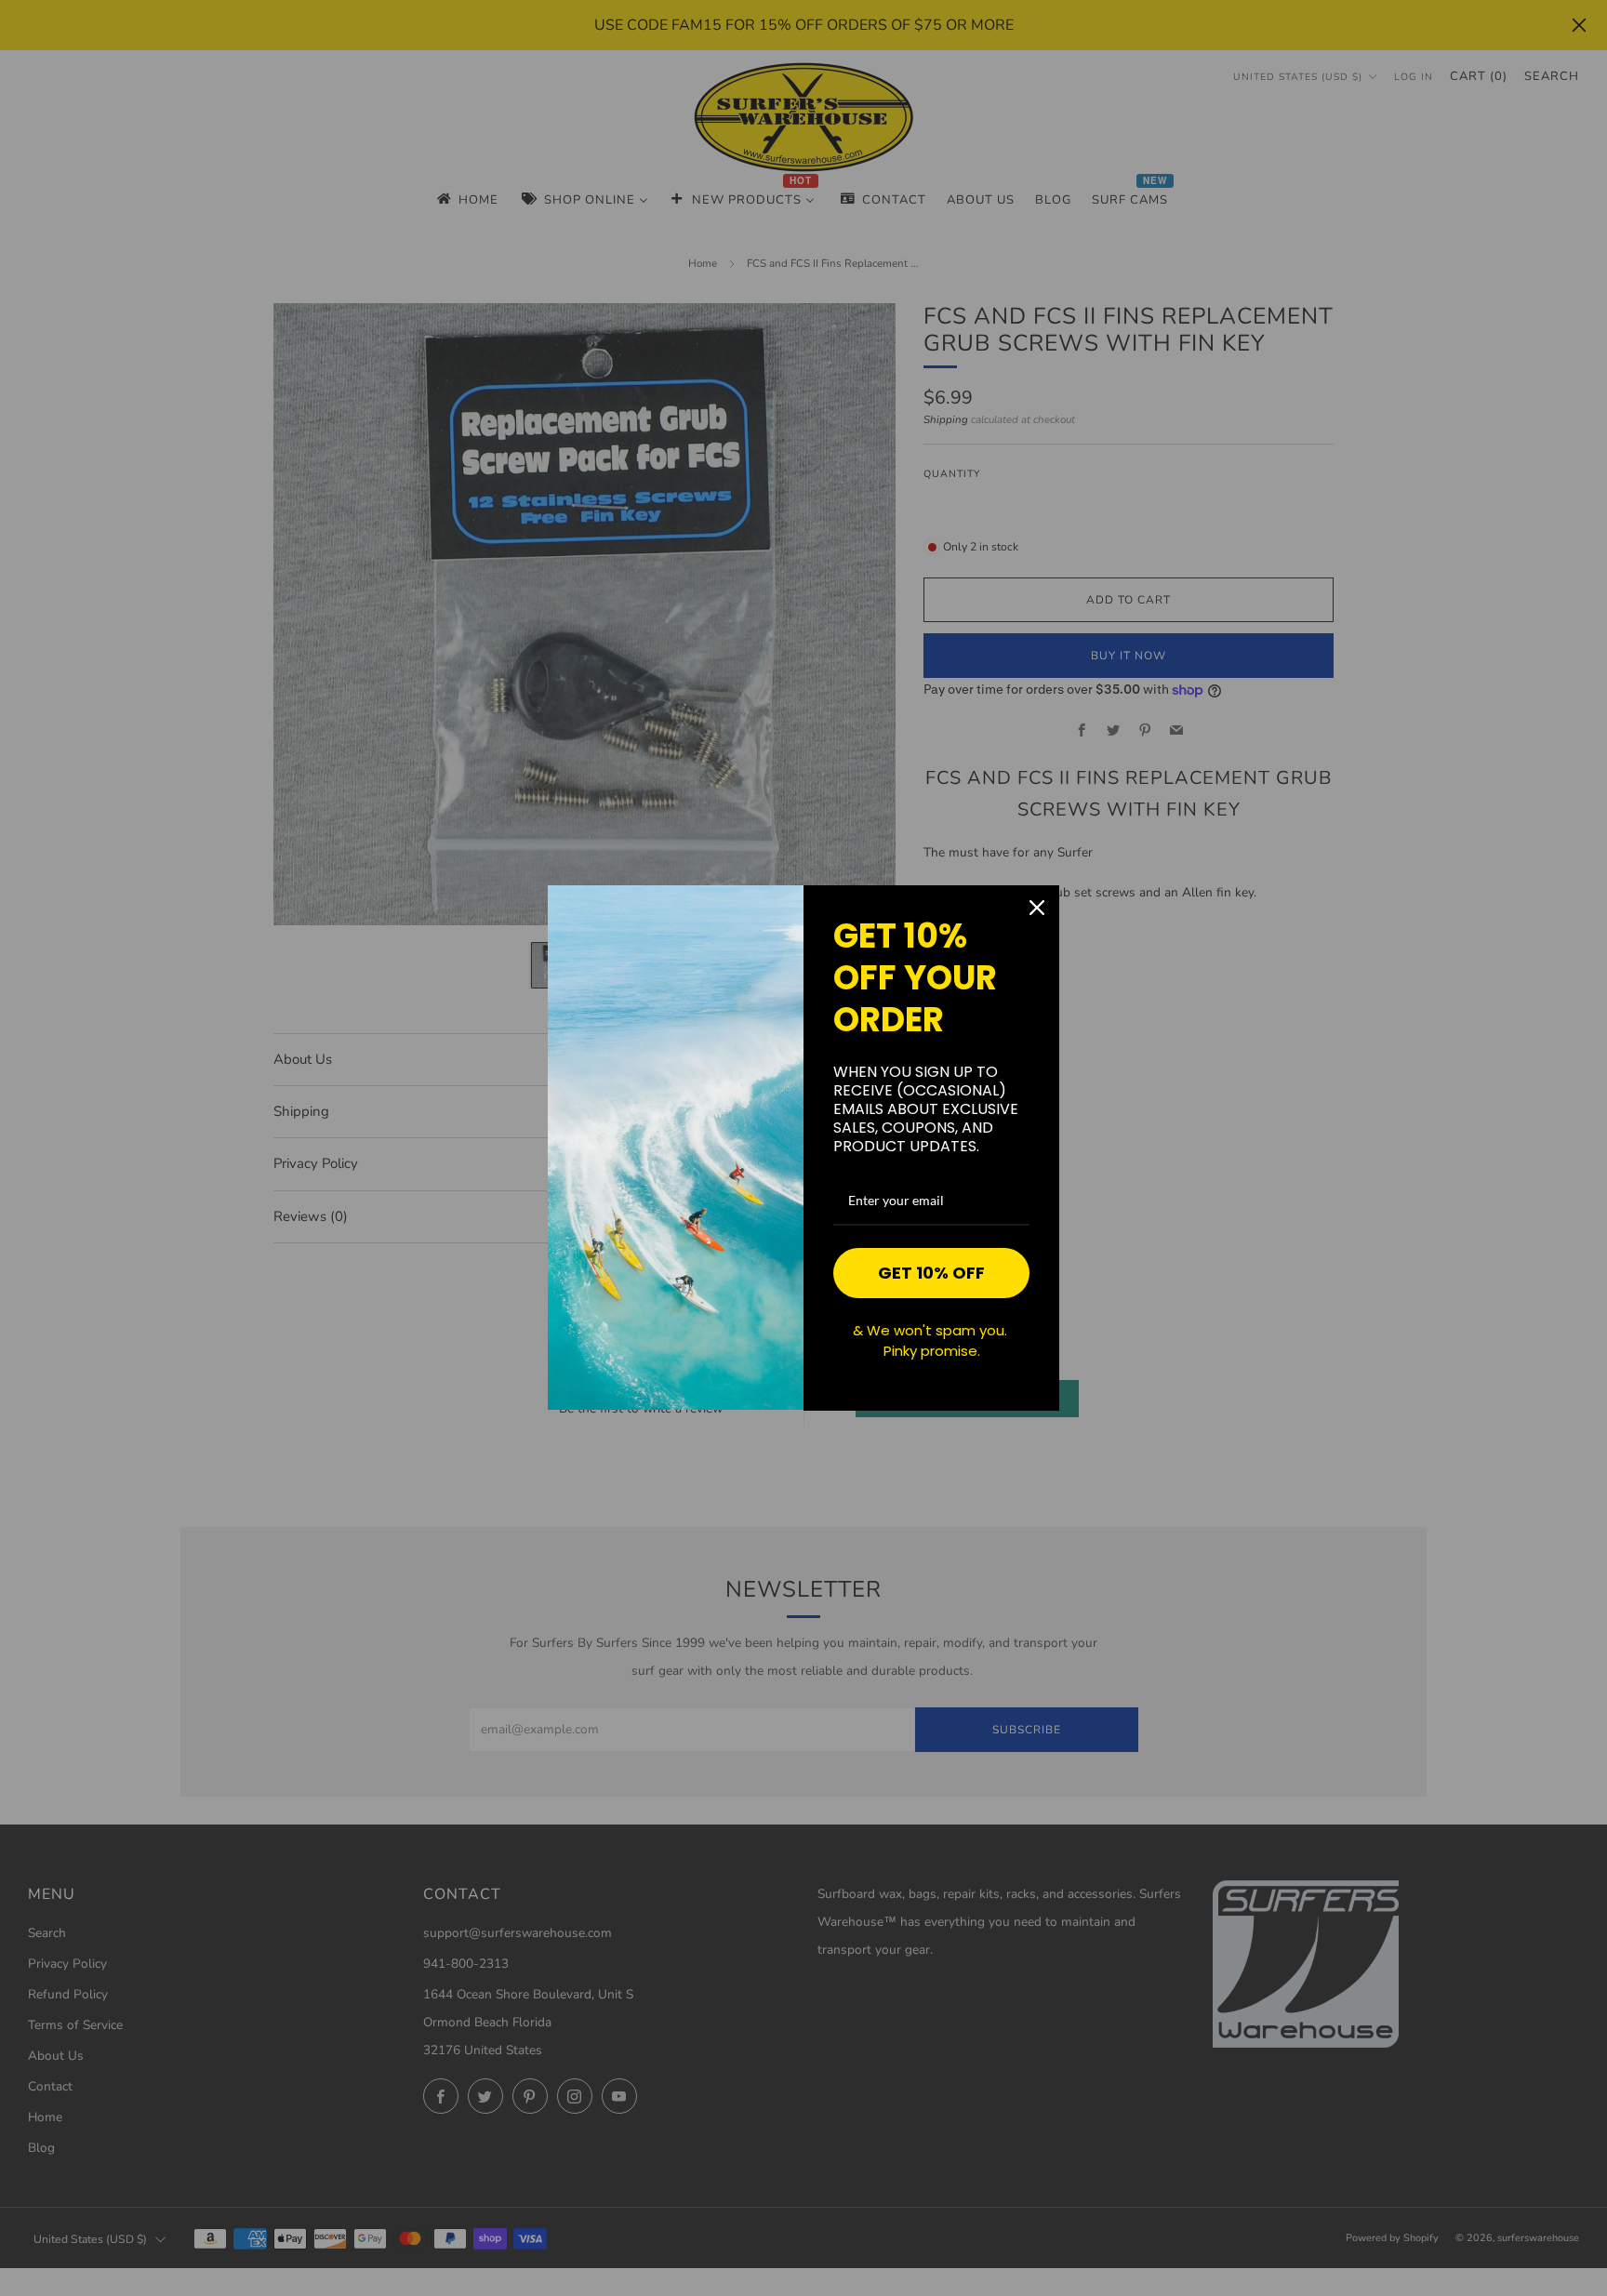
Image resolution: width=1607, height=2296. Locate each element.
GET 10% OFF (931, 1273)
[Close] (1037, 908)
